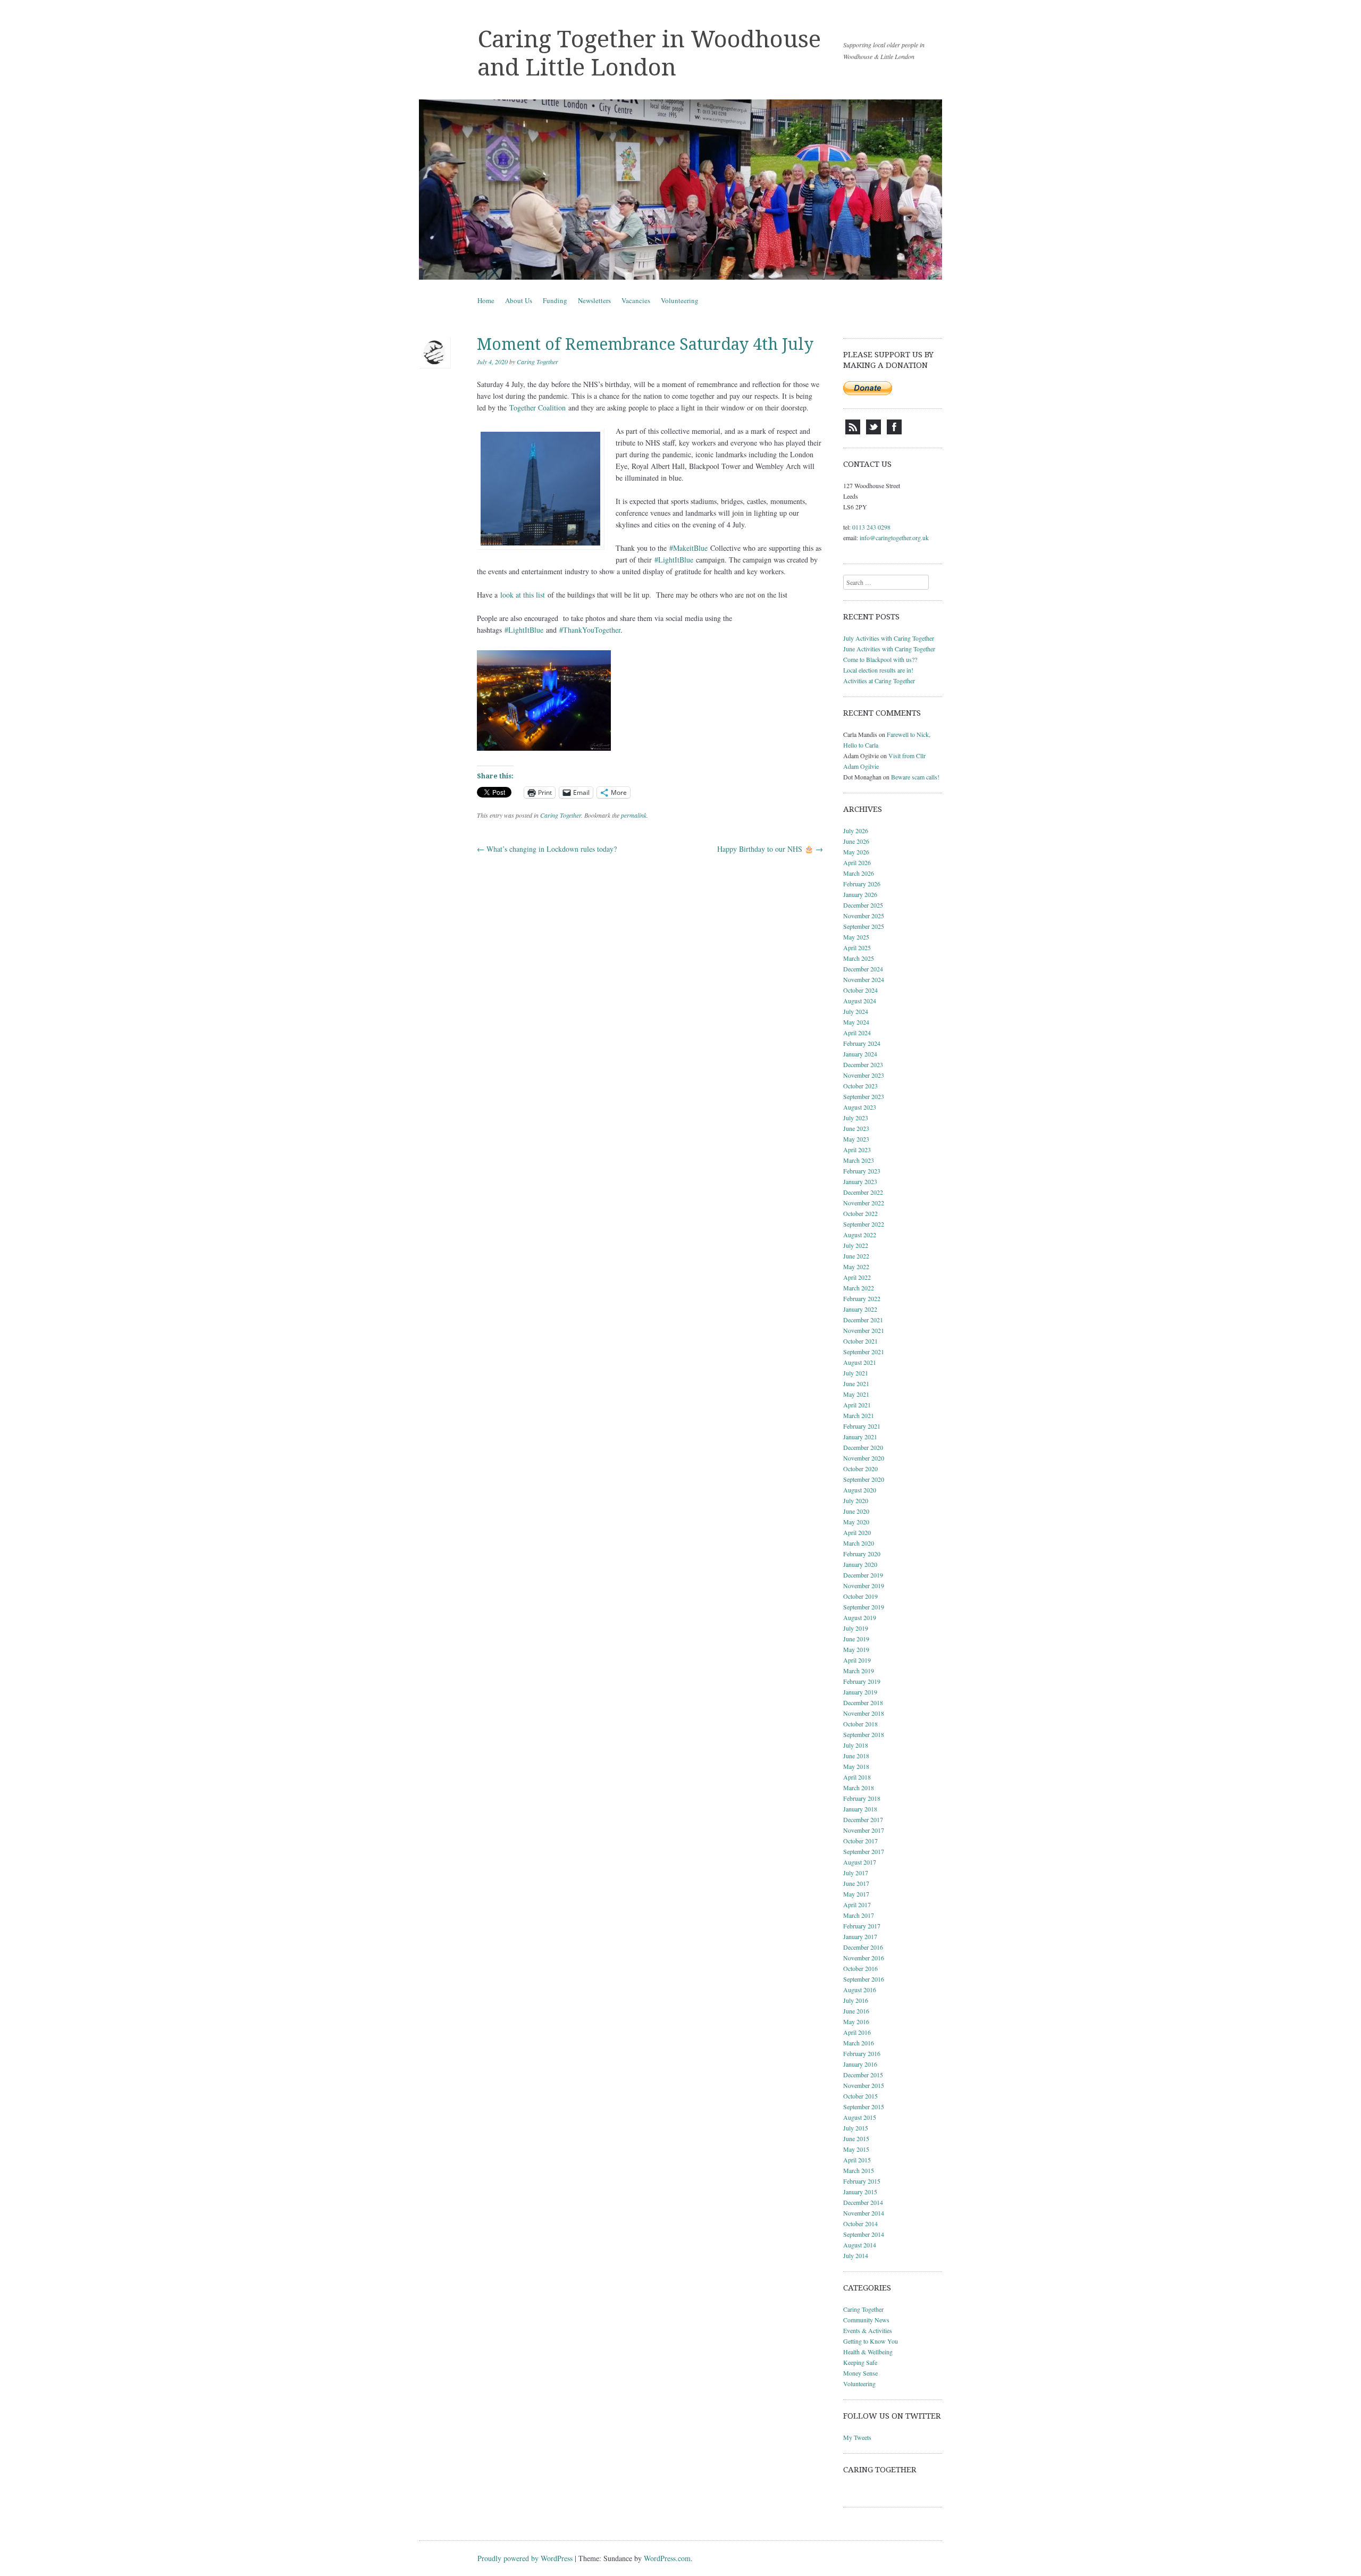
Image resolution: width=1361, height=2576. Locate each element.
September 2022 (864, 1224)
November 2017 (864, 1830)
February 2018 (862, 1798)
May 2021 (856, 1394)
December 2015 (863, 2075)
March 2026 (859, 873)
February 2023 (862, 1171)
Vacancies (636, 300)
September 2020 (864, 1479)
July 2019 (856, 1628)
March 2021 (859, 1415)
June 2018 (856, 1756)
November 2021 (864, 1330)
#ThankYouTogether (590, 630)
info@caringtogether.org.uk (894, 538)
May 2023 (856, 1139)
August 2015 (860, 2117)
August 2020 (860, 1490)
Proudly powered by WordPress (525, 2558)
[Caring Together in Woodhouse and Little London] (680, 190)
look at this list (523, 595)
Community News (866, 2320)
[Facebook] (894, 432)
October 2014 (860, 2223)
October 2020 (860, 1469)
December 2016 (863, 1947)
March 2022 (859, 1288)
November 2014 (864, 2213)
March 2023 (859, 1160)
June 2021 (856, 1383)
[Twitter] (873, 432)
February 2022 (862, 1298)
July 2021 (856, 1373)
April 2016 (857, 2032)
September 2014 (864, 2234)
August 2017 (860, 1862)
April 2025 (857, 947)
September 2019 (864, 1607)
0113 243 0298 (871, 527)
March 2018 (859, 1788)
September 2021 (864, 1352)
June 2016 (856, 2011)
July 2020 (856, 1500)
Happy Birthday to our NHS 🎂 (770, 849)
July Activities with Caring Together (889, 638)
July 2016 (856, 2000)
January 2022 (860, 1309)
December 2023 (863, 1064)
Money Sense (860, 2373)
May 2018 (856, 1766)
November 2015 (864, 2085)
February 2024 (862, 1043)
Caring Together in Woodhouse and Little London (649, 53)
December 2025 (863, 905)
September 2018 (864, 1734)
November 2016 (864, 1958)
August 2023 (860, 1107)
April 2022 (857, 1277)
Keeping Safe (860, 2362)
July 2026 (856, 830)
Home (486, 300)
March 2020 (859, 1543)
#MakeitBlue (688, 548)
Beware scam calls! (915, 777)
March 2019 (859, 1671)
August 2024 (860, 1001)
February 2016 (862, 2053)
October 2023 (860, 1086)
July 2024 (856, 1011)
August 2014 (860, 2245)
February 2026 (862, 884)
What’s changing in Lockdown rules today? (547, 849)
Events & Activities (868, 2330)
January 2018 (860, 1809)
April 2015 (857, 2160)
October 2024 (860, 990)
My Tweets (857, 2437)
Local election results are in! (878, 670)
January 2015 (860, 2192)
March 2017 (859, 1915)
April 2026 (857, 862)
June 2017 (856, 1883)
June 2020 (856, 1511)
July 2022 (856, 1245)
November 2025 (864, 916)
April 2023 (857, 1149)
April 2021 (857, 1405)
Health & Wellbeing (868, 2352)
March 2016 (859, 2043)
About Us (519, 300)
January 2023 (860, 1181)
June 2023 (856, 1128)
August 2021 (860, 1362)
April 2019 (857, 1660)
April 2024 (857, 1033)
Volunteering (680, 300)
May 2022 (856, 1266)
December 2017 (863, 1819)
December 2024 (863, 969)
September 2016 (864, 1979)
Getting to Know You (871, 2341)
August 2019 (860, 1617)
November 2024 (864, 979)
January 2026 (860, 894)
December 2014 (863, 2202)
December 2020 (863, 1447)
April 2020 (857, 1532)
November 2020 (864, 1458)
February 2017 (862, 1926)
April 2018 (857, 1777)
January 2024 (860, 1054)
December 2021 (863, 1320)
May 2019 (856, 1649)
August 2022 (860, 1235)
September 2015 (864, 2107)
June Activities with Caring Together (889, 649)
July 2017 (856, 1873)
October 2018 (860, 1724)
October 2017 (860, 1841)
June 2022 (856, 1256)
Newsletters (594, 300)
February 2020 (862, 1554)
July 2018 (856, 1745)
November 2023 (864, 1075)
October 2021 (860, 1341)
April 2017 (857, 1904)
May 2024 (856, 1022)
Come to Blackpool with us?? (880, 659)
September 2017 (864, 1851)
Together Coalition (537, 408)
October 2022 (860, 1213)
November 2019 (864, 1585)
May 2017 (856, 1894)
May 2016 (856, 2021)
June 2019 (856, 1639)
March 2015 (859, 2170)
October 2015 (860, 2096)
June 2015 (856, 2138)
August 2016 (860, 1990)
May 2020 (856, 1522)
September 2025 (864, 926)
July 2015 (856, 2128)
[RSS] (853, 432)
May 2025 (856, 937)
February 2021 (862, 1426)
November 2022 (864, 1203)
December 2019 (863, 1575)
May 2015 (856, 2149)
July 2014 (856, 2255)
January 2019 (860, 1692)
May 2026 (856, 852)
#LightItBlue (674, 560)
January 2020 (860, 1564)
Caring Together (537, 362)
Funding (555, 300)
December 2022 (863, 1192)
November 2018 (864, 1713)
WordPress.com (667, 2558)
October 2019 (860, 1596)
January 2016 (860, 2064)
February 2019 (862, 1681)
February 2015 (862, 2181)
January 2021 (860, 1437)
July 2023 (856, 1118)
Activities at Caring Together (879, 681)
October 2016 (860, 1968)
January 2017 (860, 1936)
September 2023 (864, 1096)
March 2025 (859, 958)
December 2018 (863, 1702)
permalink (634, 815)
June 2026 (856, 841)
